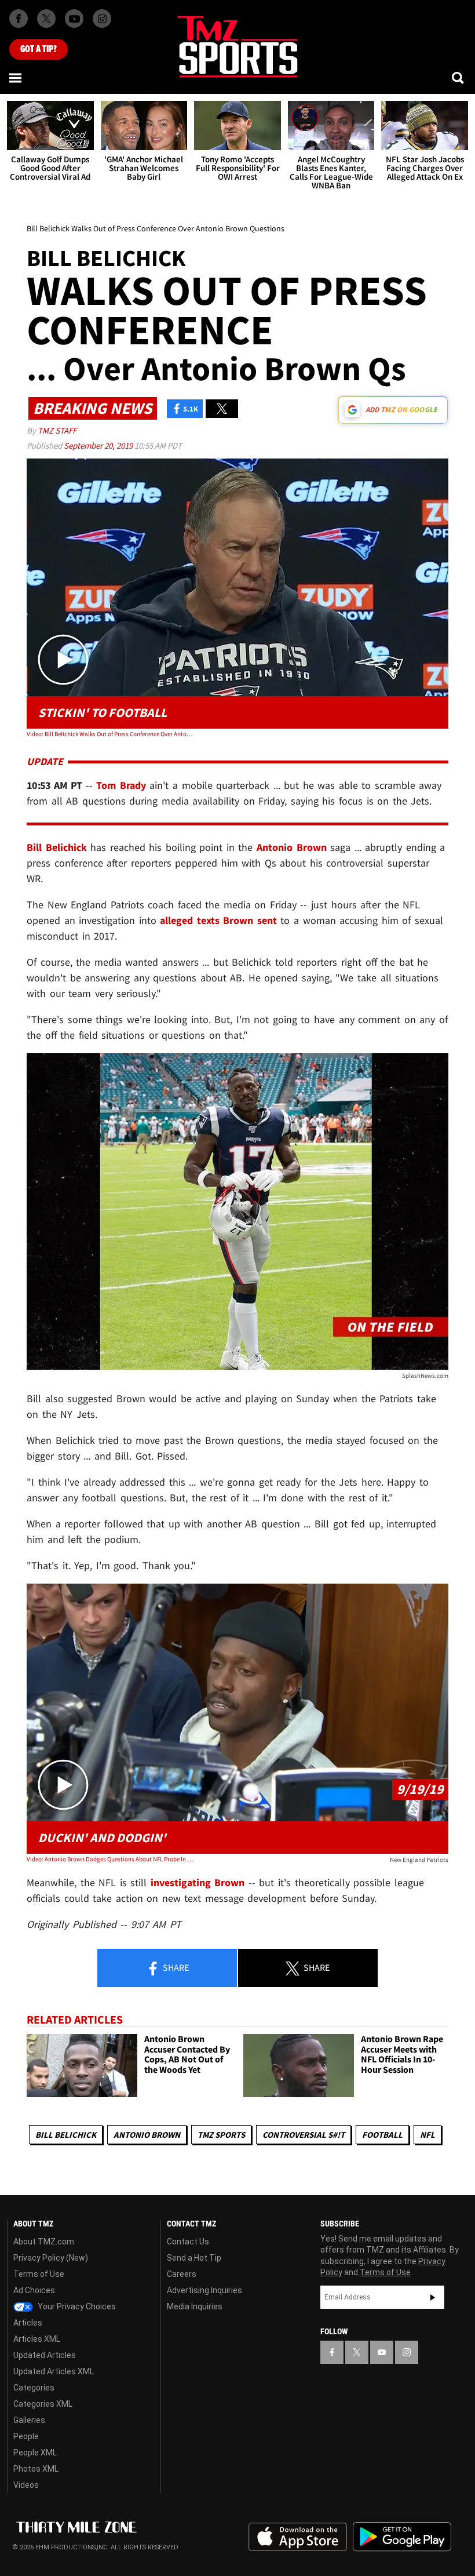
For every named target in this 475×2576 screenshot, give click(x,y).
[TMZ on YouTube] (382, 2352)
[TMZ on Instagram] (102, 19)
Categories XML (43, 2404)
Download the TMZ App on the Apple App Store (298, 2537)
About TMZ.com (44, 2242)
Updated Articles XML (54, 2371)
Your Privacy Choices (76, 2306)
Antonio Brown (147, 2135)
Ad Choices (34, 2290)
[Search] (459, 78)
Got (39, 49)
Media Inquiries (195, 2306)
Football (382, 2135)
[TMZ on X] (46, 19)
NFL (427, 2135)
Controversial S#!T (304, 2135)
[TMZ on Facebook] (19, 19)
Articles (28, 2323)
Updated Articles (45, 2355)
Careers (182, 2274)
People (26, 2436)
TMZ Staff (57, 430)
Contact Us (188, 2242)
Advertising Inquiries (204, 2290)
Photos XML (36, 2469)
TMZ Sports (221, 2135)
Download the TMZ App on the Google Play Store (402, 2537)
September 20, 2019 (99, 445)
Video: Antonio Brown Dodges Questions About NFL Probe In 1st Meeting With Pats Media (111, 1859)
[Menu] (16, 78)
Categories (34, 2388)
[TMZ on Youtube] (74, 19)
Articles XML (37, 2339)
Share (175, 1967)
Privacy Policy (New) (51, 2258)
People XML (35, 2453)
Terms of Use (39, 2274)
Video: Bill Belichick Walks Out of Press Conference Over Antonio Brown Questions (111, 734)
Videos (26, 2485)
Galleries (29, 2420)
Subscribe (433, 2297)
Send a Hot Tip (194, 2258)
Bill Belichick (66, 2135)
